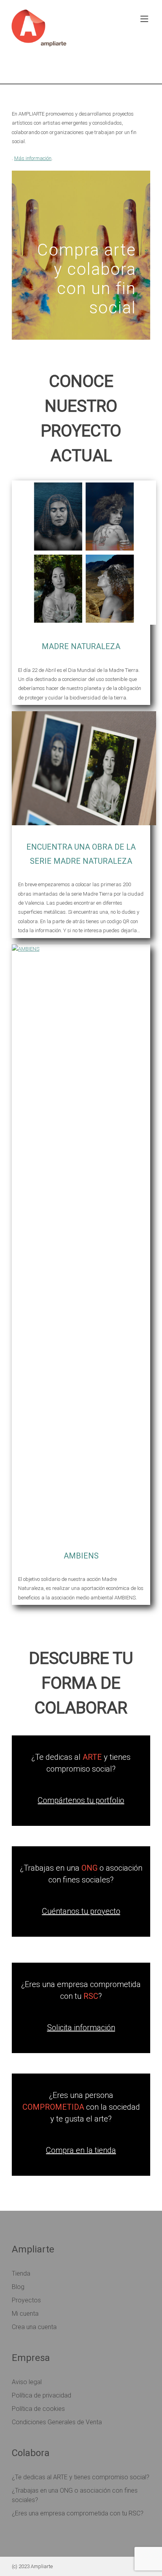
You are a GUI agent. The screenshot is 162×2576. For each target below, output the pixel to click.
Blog (18, 2287)
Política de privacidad (41, 2395)
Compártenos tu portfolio (81, 1800)
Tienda (21, 2273)
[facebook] (106, 69)
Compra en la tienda (81, 2150)
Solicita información (81, 2028)
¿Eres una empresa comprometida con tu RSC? (78, 2513)
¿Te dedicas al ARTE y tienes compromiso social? (81, 2477)
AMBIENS (81, 1556)
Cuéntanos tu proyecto (81, 1911)
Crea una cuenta (34, 2327)
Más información (33, 158)
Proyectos (26, 2300)
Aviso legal (27, 2382)
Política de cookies (38, 2409)
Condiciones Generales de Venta (57, 2422)
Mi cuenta (25, 2314)
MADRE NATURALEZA (81, 646)
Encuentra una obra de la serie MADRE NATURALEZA (81, 854)
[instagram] (128, 69)
